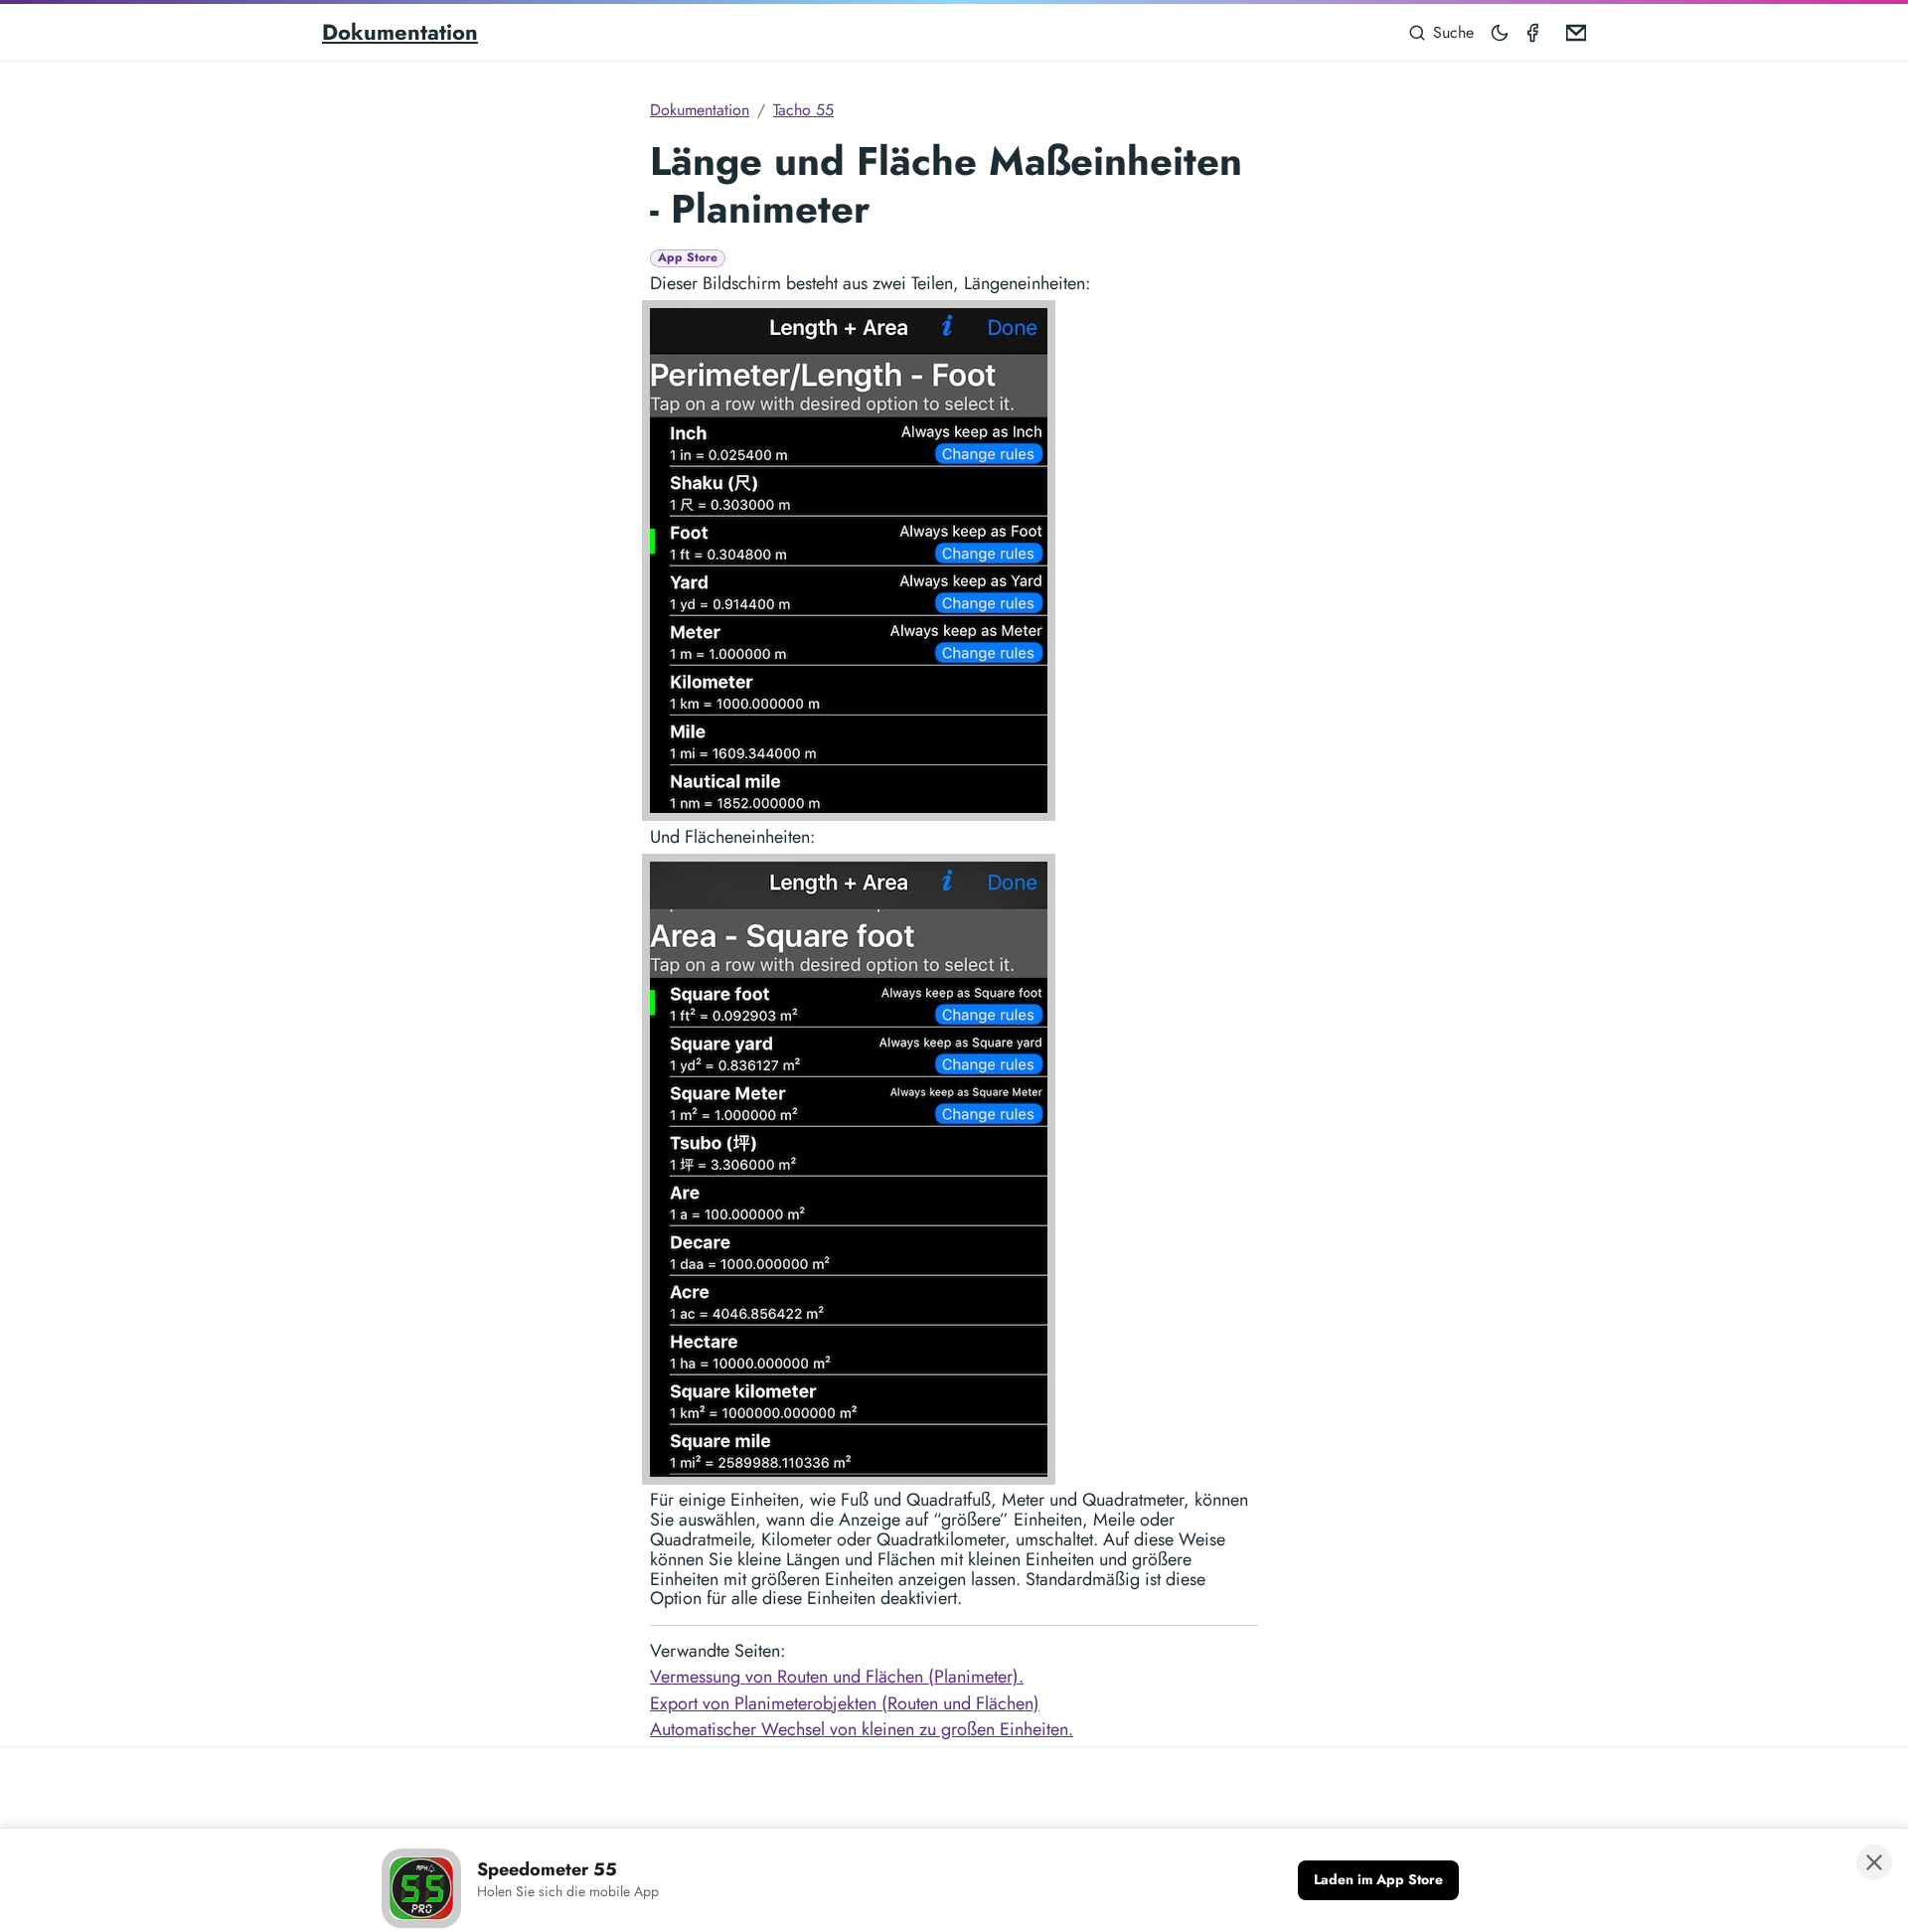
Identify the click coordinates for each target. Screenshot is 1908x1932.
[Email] (1572, 32)
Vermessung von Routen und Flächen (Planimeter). (837, 1677)
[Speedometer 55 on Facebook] (1536, 32)
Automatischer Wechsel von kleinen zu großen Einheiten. (862, 1729)
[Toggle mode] (1501, 32)
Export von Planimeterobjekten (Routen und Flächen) (845, 1703)
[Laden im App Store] (1378, 1880)
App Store (688, 258)
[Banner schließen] (1874, 1862)
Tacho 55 (803, 110)
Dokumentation (400, 32)
